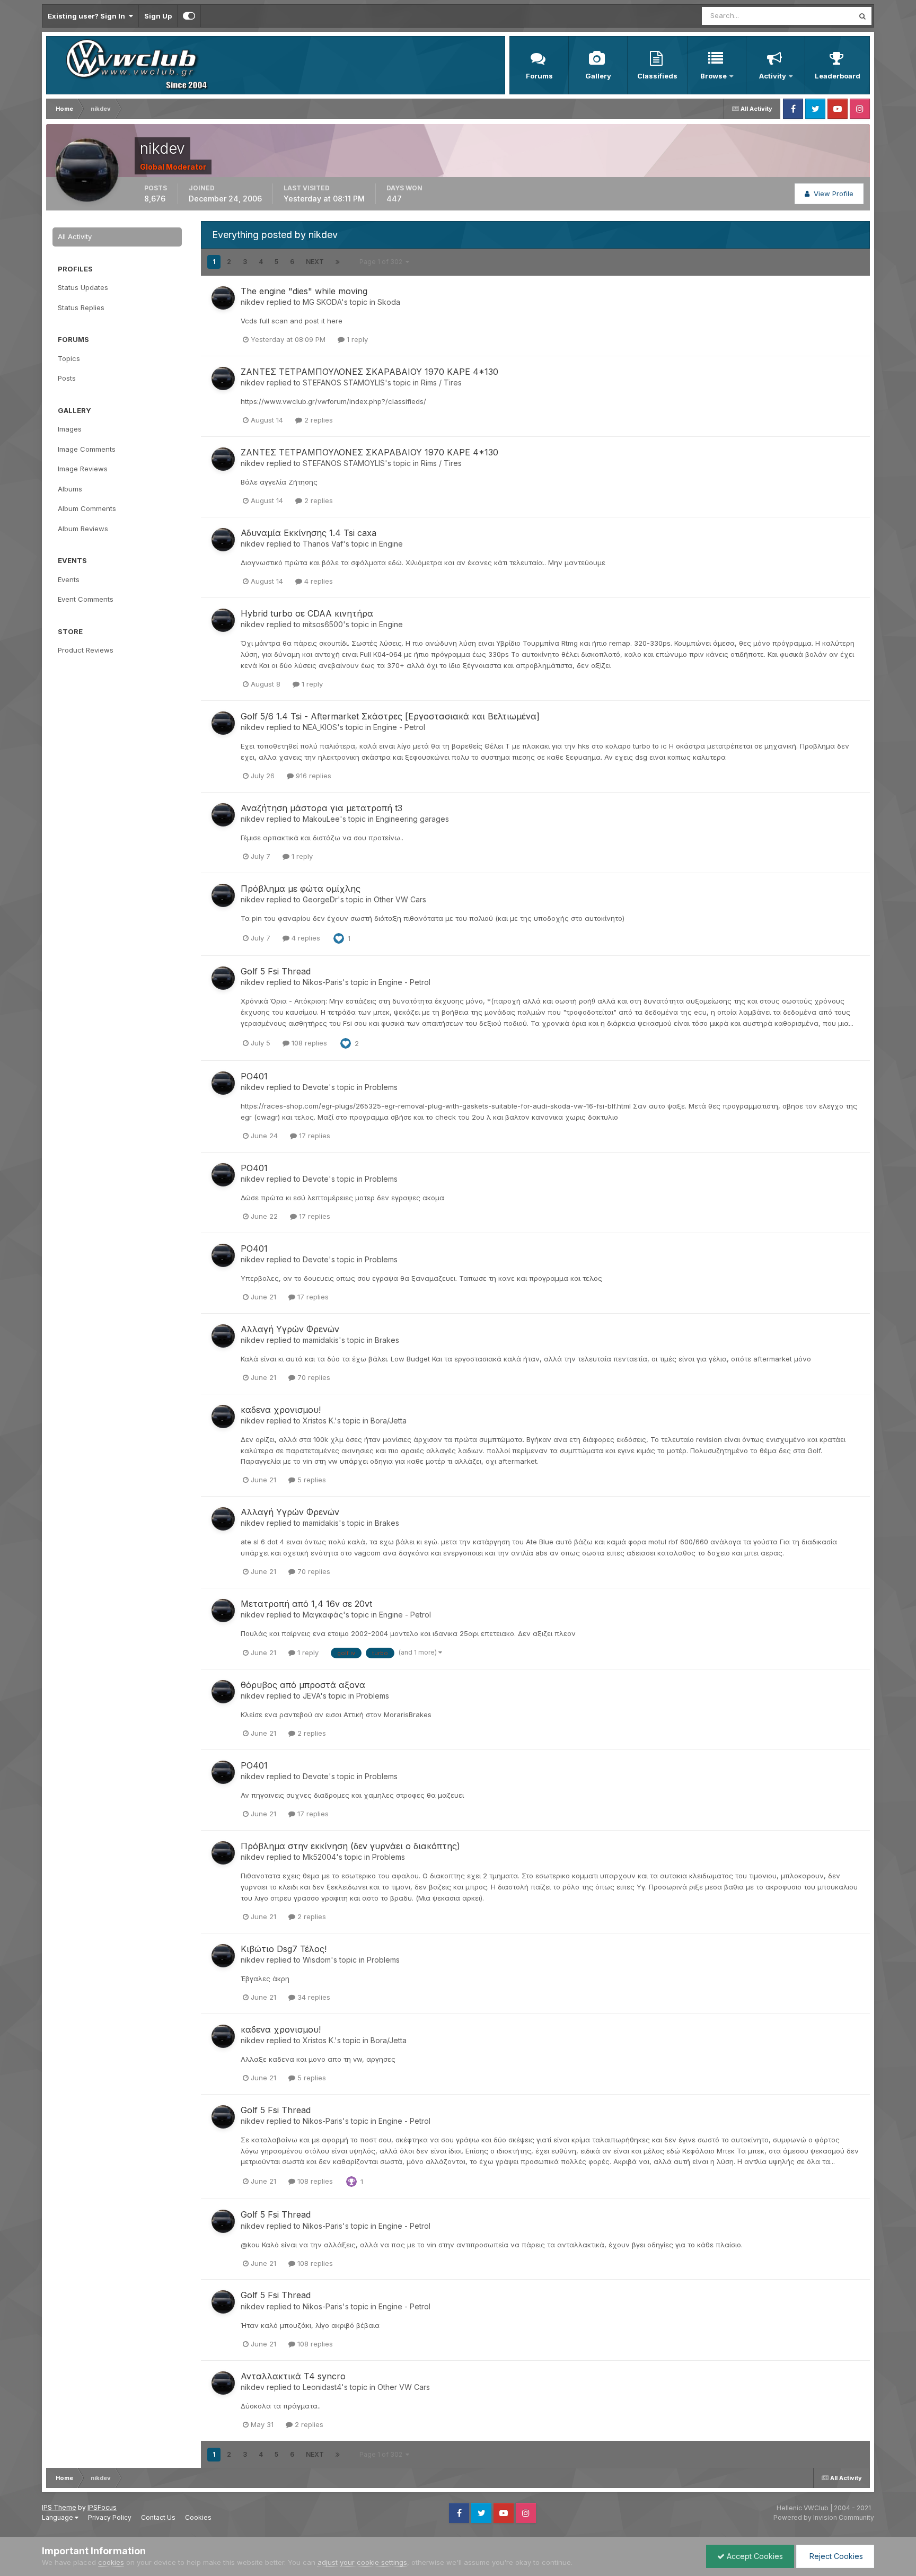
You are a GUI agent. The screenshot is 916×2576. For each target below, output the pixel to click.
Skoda (389, 302)
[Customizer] (189, 16)
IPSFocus (102, 2507)
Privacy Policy (110, 2517)
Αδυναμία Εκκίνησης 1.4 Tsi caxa (309, 533)
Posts (67, 378)
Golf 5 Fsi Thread (276, 971)
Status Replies (81, 307)
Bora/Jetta (389, 1421)
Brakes (387, 1340)
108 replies (308, 1043)
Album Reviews (83, 529)
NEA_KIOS (320, 727)
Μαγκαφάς (323, 1615)
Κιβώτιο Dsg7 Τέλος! (284, 1949)
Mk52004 (319, 1857)
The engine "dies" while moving (304, 291)
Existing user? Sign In (88, 16)
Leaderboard (838, 76)
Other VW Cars (400, 899)
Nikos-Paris (323, 982)
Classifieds (657, 76)
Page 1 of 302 (382, 262)
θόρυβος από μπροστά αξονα (303, 1685)
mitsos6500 (323, 624)
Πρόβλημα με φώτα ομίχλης (301, 889)
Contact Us (158, 2517)
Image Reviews (83, 469)
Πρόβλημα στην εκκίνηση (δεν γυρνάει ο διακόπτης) (350, 1846)
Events (69, 579)
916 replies (312, 776)
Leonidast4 (322, 2387)
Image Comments (87, 449)
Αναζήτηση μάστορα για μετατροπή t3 (322, 808)
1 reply (356, 339)
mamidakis (321, 1340)
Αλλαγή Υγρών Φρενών (290, 1329)
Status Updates (815, 16)
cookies (111, 2562)
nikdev (253, 302)
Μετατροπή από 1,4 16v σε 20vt (306, 1604)
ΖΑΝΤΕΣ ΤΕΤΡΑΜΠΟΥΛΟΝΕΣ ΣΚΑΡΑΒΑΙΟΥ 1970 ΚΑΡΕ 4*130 (369, 372)
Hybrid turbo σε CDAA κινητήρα (307, 613)
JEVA (311, 1696)
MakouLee (321, 819)
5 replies (311, 1480)
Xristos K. (319, 1421)
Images (70, 429)
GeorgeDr (320, 899)
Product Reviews (86, 650)
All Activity (75, 236)
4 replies (318, 581)
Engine (391, 544)
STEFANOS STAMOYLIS (344, 383)
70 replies (313, 1377)
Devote (316, 1087)
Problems (381, 1087)
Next (315, 262)
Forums (539, 76)
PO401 (254, 1076)
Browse (714, 76)
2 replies (318, 420)
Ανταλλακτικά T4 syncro (293, 2376)
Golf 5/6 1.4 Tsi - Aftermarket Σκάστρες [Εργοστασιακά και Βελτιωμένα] (390, 716)
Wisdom (317, 1960)
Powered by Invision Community (824, 2517)
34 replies (313, 1997)
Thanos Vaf (323, 544)
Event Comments (86, 599)
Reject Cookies (835, 2556)
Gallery (598, 76)
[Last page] (338, 262)
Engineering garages (412, 819)
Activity (773, 76)
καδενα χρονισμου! (281, 1410)
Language (58, 2517)
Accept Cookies (754, 2556)
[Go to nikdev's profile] (223, 298)
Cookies (198, 2517)
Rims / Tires (441, 383)
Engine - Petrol (399, 727)
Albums (70, 489)
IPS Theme (59, 2507)
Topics (69, 358)
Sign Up (158, 16)
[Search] (862, 16)
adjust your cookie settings (362, 2562)
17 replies (314, 1136)
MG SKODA (322, 302)
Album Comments (87, 508)
